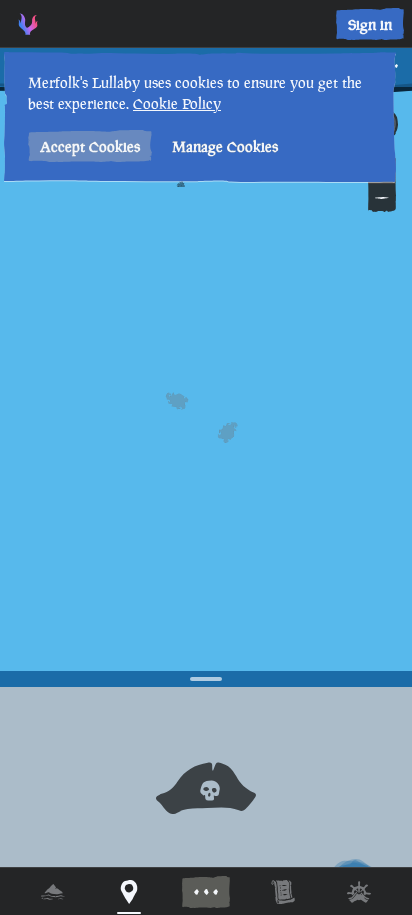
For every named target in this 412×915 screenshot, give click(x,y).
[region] (206, 457)
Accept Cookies (90, 146)
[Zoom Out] (382, 198)
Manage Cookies (225, 146)
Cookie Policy (177, 103)
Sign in (370, 24)
